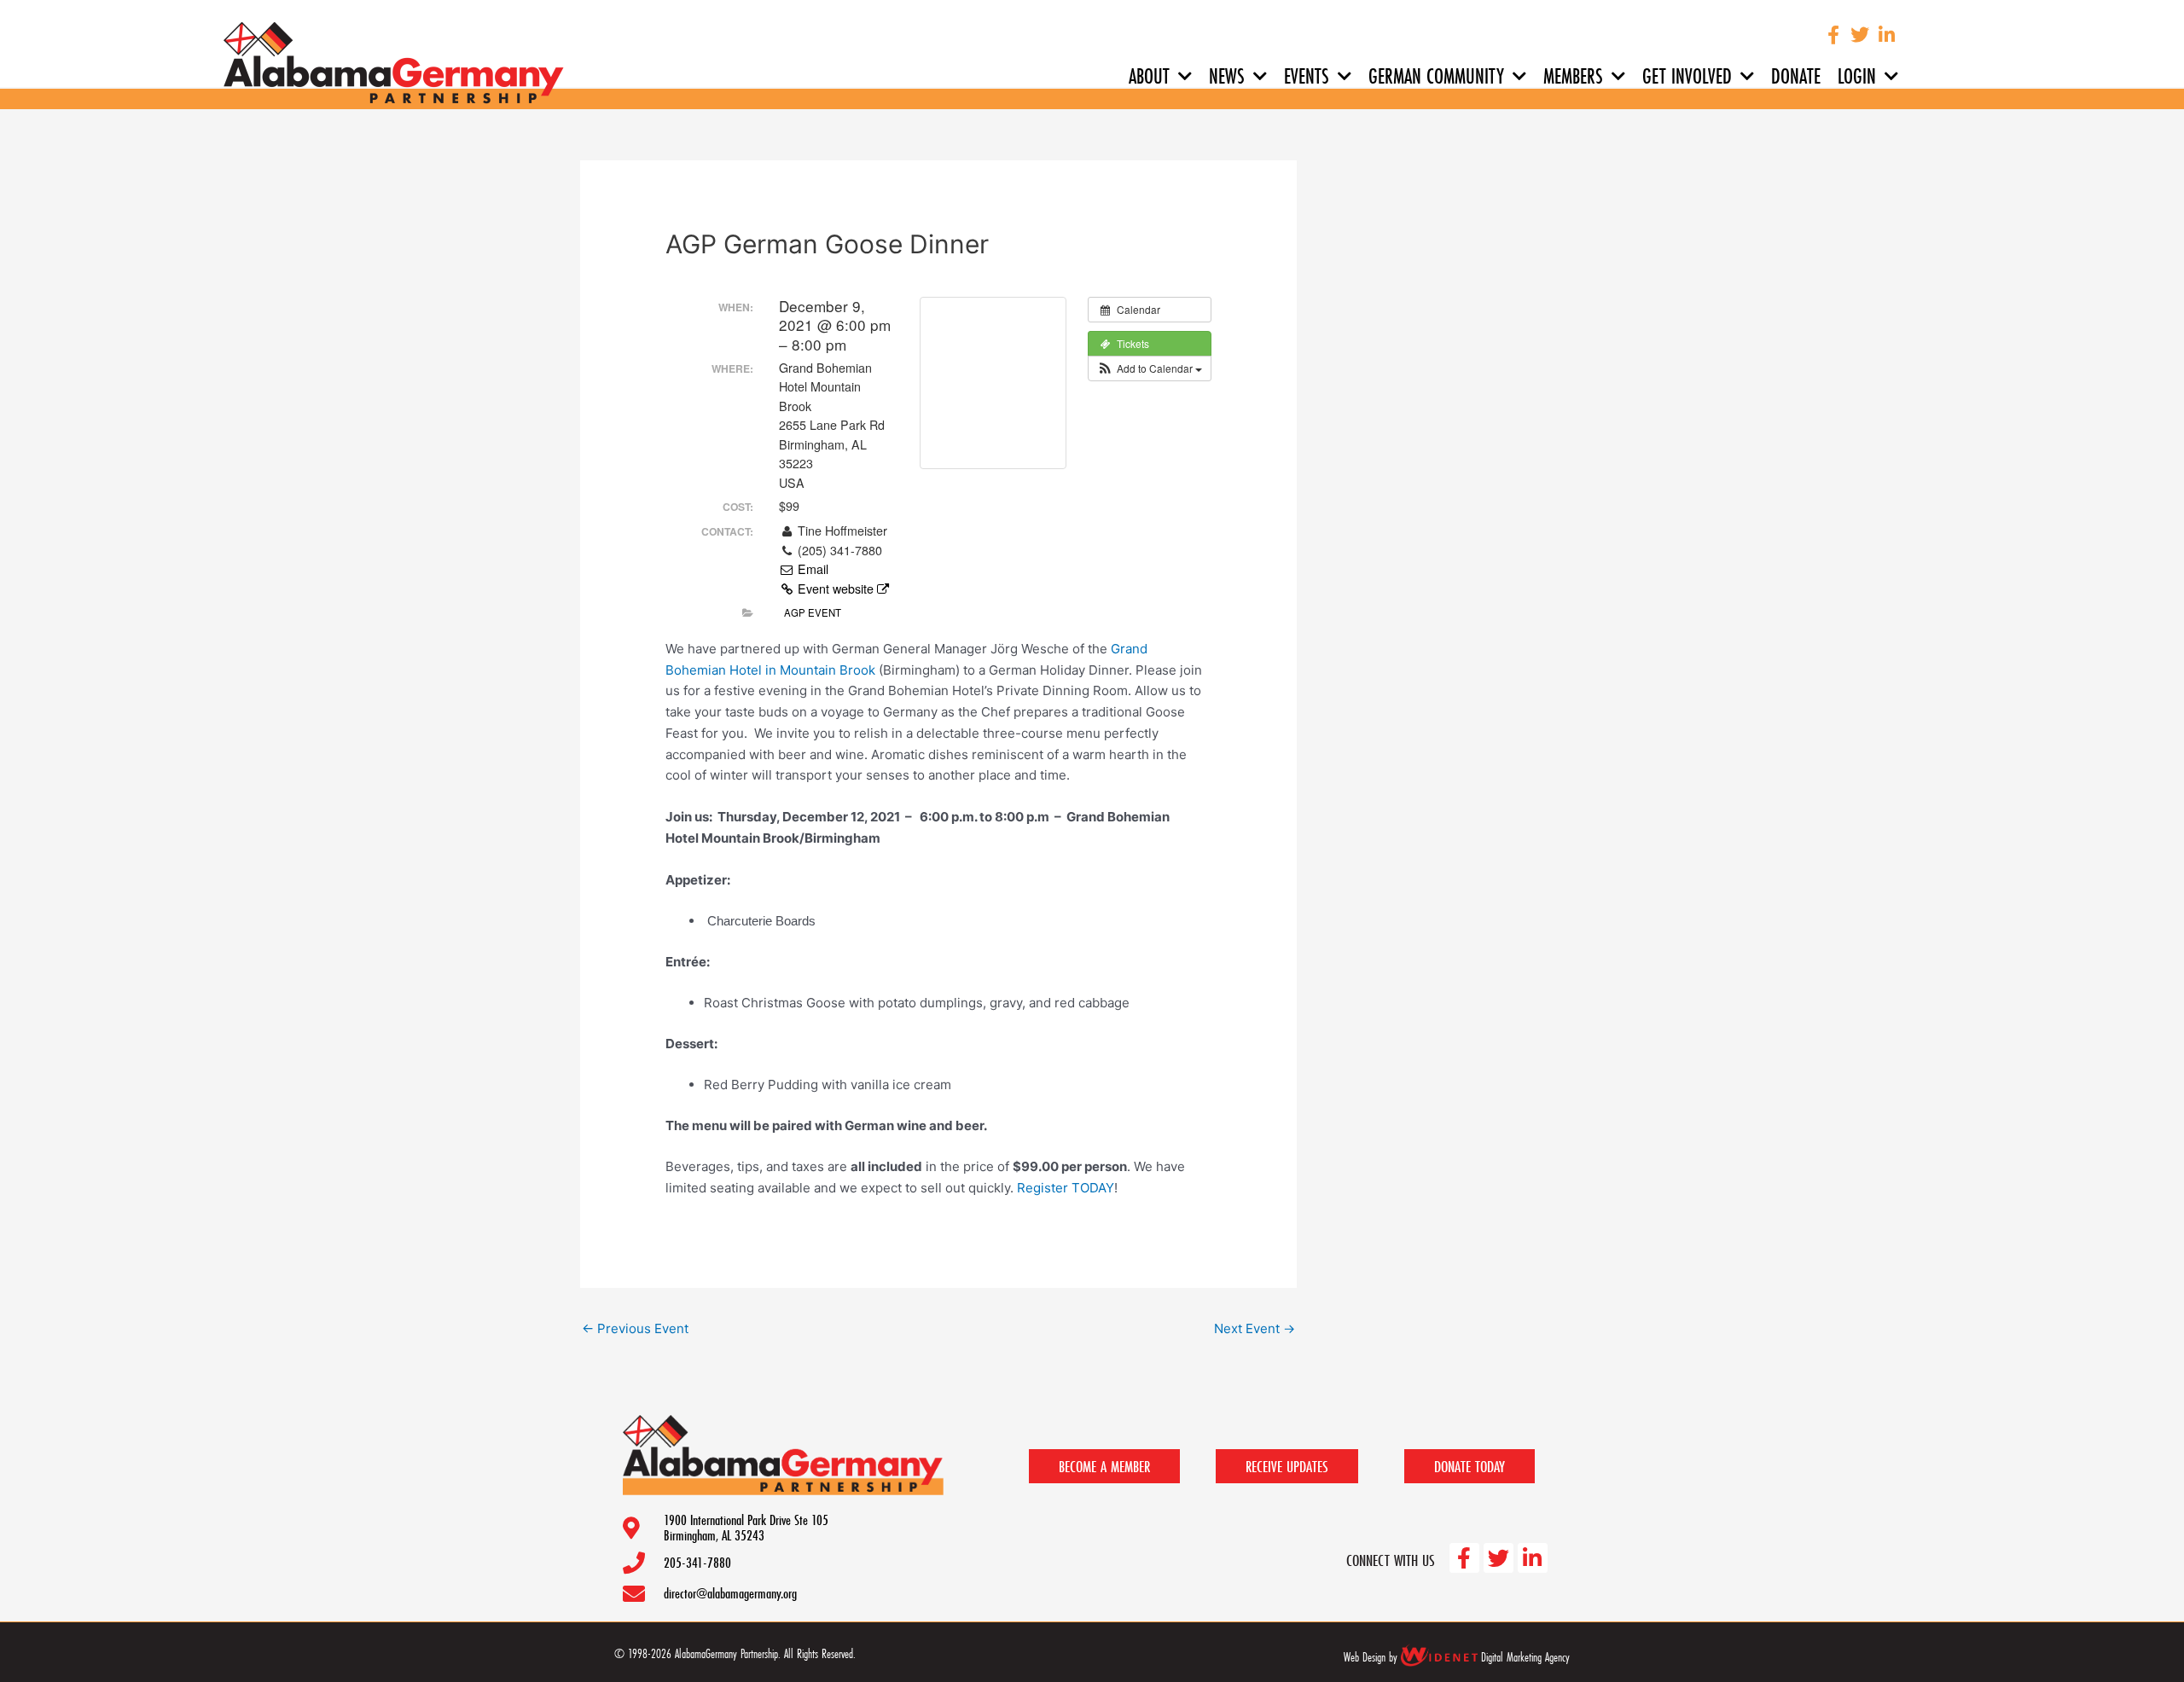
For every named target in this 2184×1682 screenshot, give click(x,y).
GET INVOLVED (1687, 76)
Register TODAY (1066, 1188)
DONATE (1796, 76)
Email (811, 569)
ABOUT (1149, 76)
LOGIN (1857, 76)
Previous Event (635, 1328)
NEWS (1227, 76)
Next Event (1255, 1328)
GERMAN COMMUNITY (1436, 76)
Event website (836, 589)
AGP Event (813, 612)
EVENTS (1307, 76)
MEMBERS (1573, 76)
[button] (1150, 368)
